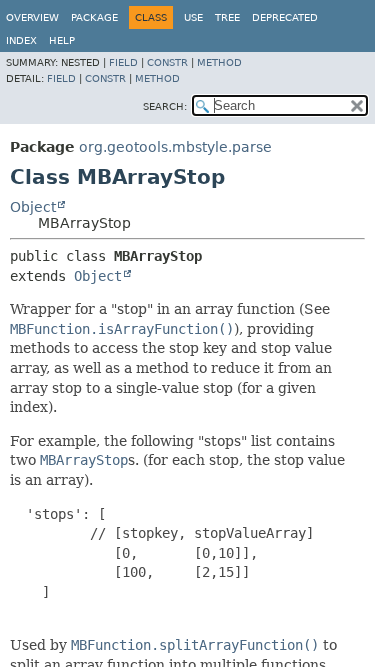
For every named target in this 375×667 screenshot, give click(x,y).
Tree (227, 17)
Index (21, 40)
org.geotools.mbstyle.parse (175, 147)
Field (123, 62)
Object (33, 207)
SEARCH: (165, 106)
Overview (32, 17)
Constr (167, 62)
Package (94, 17)
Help (62, 40)
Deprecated (285, 17)
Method (219, 62)
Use (193, 17)
